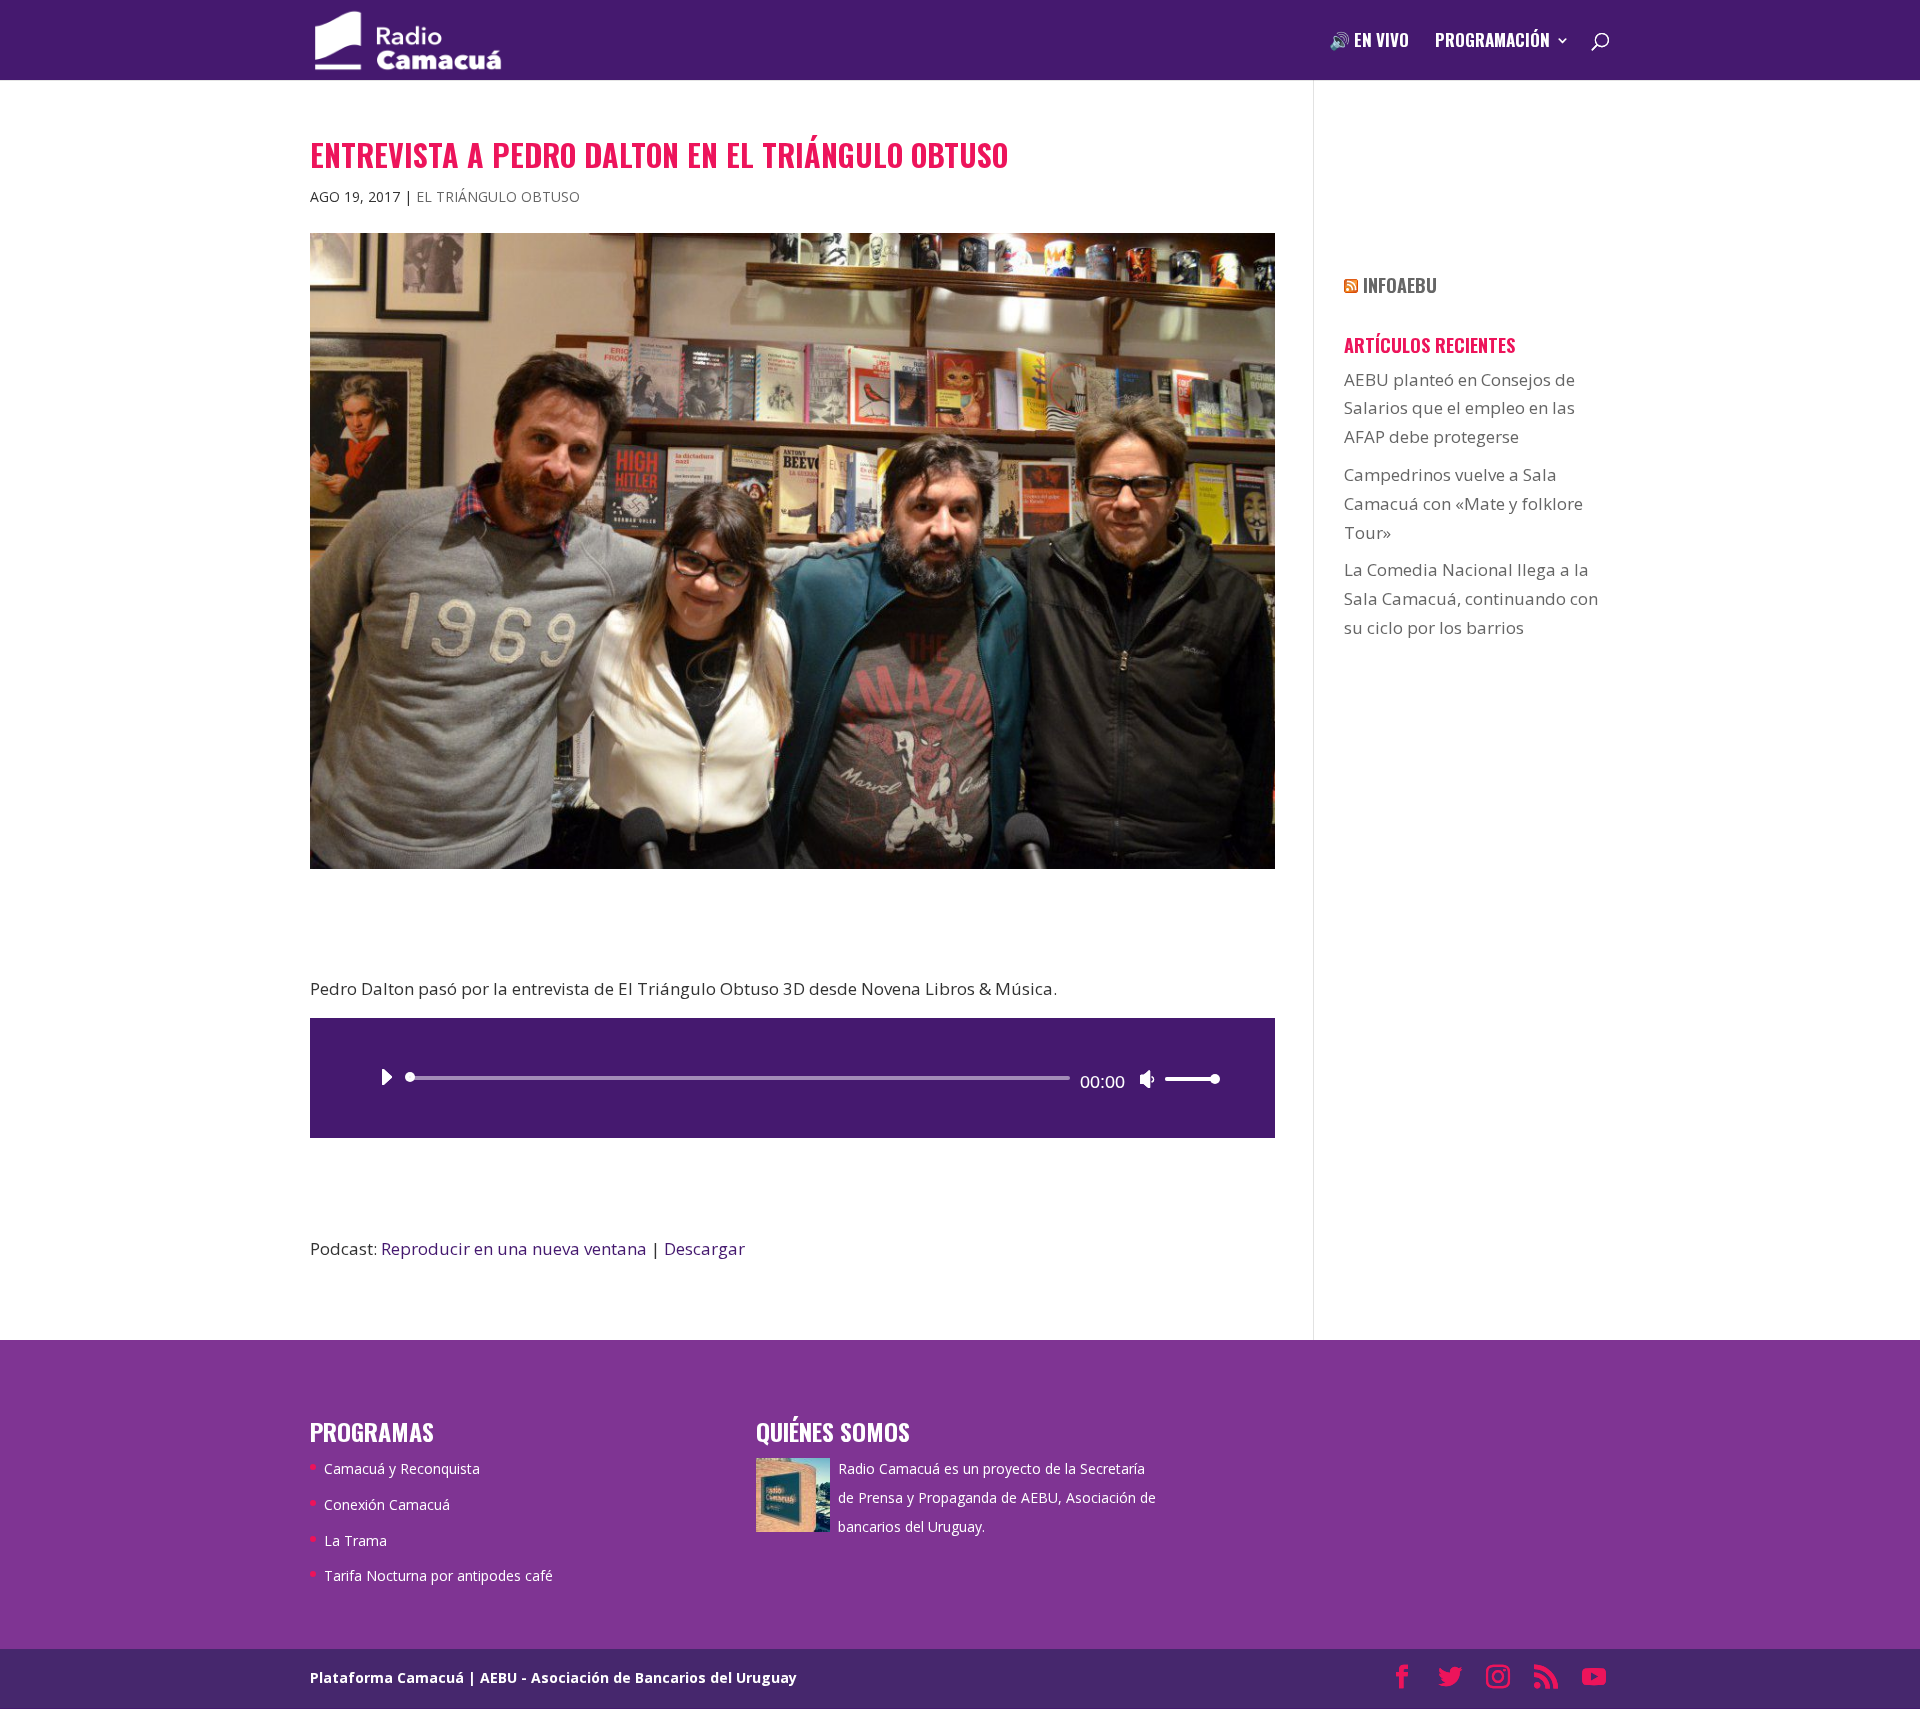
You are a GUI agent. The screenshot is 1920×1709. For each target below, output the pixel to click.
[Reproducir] (386, 1077)
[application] (792, 1078)
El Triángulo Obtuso (498, 196)
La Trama (355, 1540)
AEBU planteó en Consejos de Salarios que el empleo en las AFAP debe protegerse (1459, 408)
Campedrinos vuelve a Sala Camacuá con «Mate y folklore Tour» (1463, 503)
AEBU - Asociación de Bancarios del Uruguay (638, 1677)
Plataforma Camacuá (387, 1677)
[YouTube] (1594, 1678)
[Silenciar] (1147, 1079)
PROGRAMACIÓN (1492, 42)
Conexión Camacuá (387, 1504)
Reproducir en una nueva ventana (514, 1248)
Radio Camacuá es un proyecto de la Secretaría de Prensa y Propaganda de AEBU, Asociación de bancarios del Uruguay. (997, 1497)
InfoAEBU (1400, 285)
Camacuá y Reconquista (402, 1468)
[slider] (1187, 1078)
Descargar (704, 1248)
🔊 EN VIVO (1369, 42)
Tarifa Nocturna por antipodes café (438, 1575)
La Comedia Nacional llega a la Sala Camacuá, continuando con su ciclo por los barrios (1471, 598)
